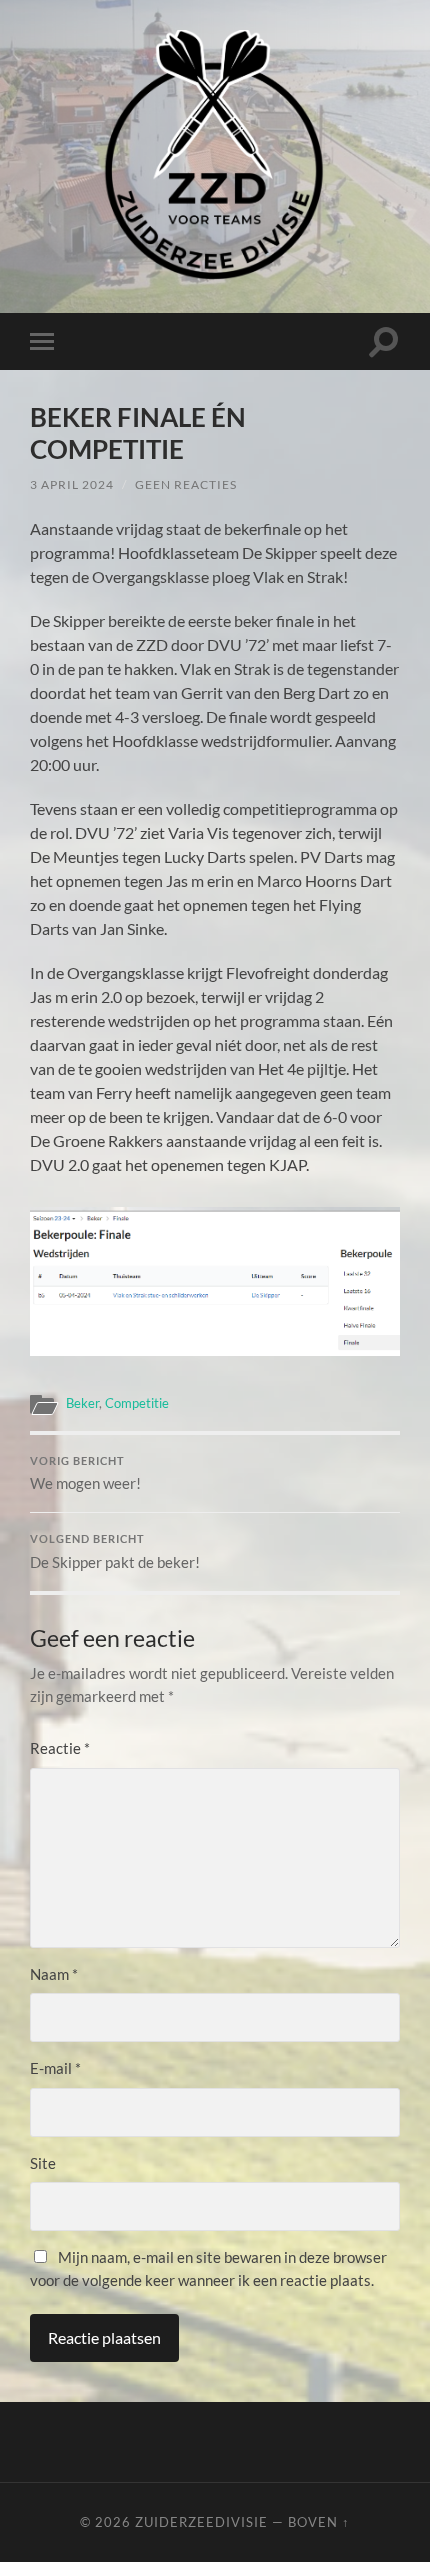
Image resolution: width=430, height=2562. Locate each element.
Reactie (60, 1748)
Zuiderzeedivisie (201, 2522)
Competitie (137, 1403)
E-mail (55, 2068)
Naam (54, 1974)
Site (43, 2163)
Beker (82, 1403)
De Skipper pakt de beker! (115, 1552)
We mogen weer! (85, 1474)
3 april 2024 (72, 484)
